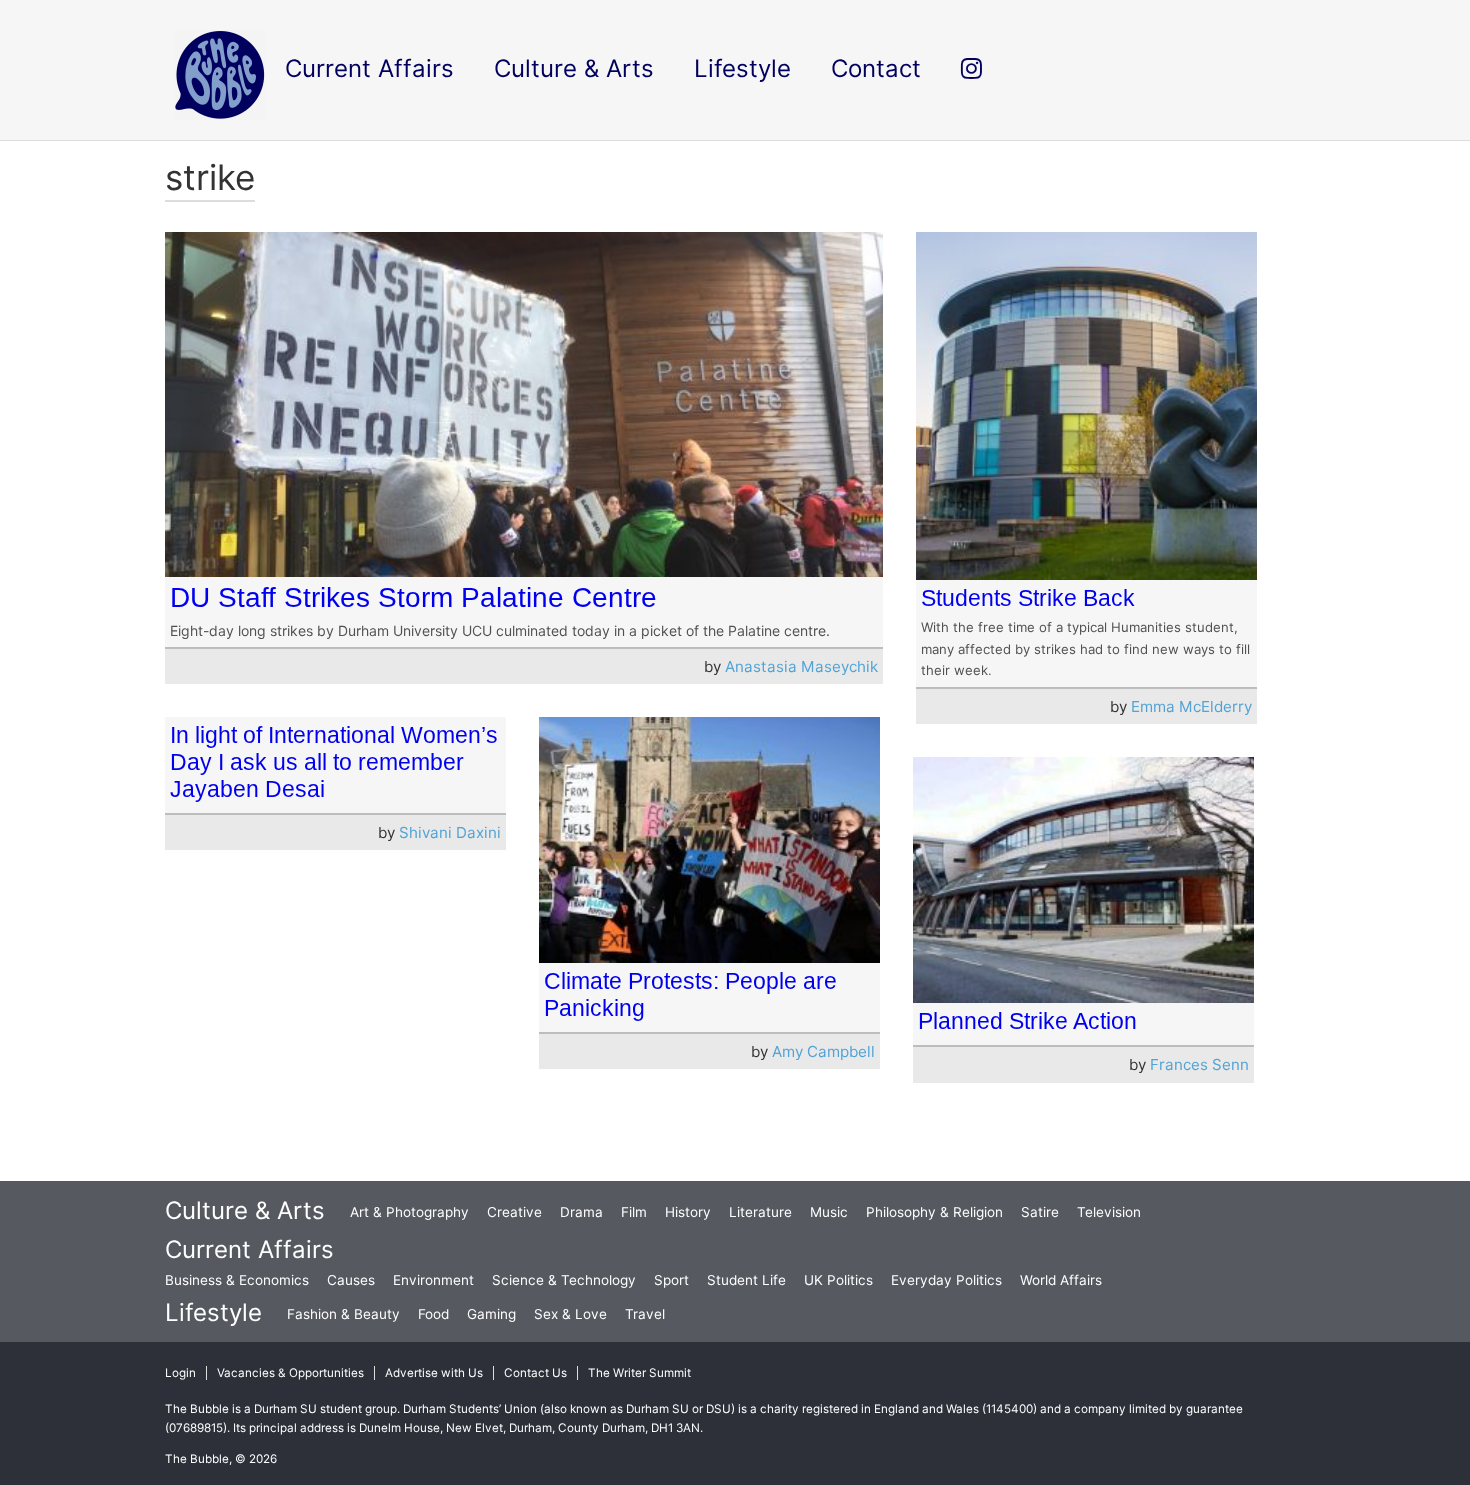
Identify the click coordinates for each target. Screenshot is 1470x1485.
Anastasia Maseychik (801, 666)
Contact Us (535, 1373)
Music (829, 1212)
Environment (433, 1280)
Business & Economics (237, 1280)
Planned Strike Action (1027, 1021)
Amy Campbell (823, 1051)
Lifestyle (213, 1312)
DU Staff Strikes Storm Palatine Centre (413, 597)
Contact (876, 68)
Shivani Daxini (450, 832)
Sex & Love (570, 1314)
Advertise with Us (434, 1373)
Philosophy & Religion (934, 1212)
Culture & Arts (245, 1210)
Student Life (746, 1280)
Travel (645, 1314)
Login (180, 1373)
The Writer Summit (639, 1373)
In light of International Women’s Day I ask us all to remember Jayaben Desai (334, 762)
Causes (351, 1280)
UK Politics (838, 1280)
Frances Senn (1199, 1064)
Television (1109, 1212)
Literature (760, 1212)
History (688, 1212)
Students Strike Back (1028, 598)
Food (433, 1314)
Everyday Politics (946, 1280)
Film (634, 1212)
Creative (514, 1212)
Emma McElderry (1191, 706)
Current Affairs (249, 1249)
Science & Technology (564, 1280)
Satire (1040, 1212)
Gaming (491, 1314)
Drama (581, 1212)
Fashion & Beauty (343, 1314)
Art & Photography (409, 1212)
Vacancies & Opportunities (290, 1373)
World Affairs (1061, 1280)
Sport (671, 1280)
